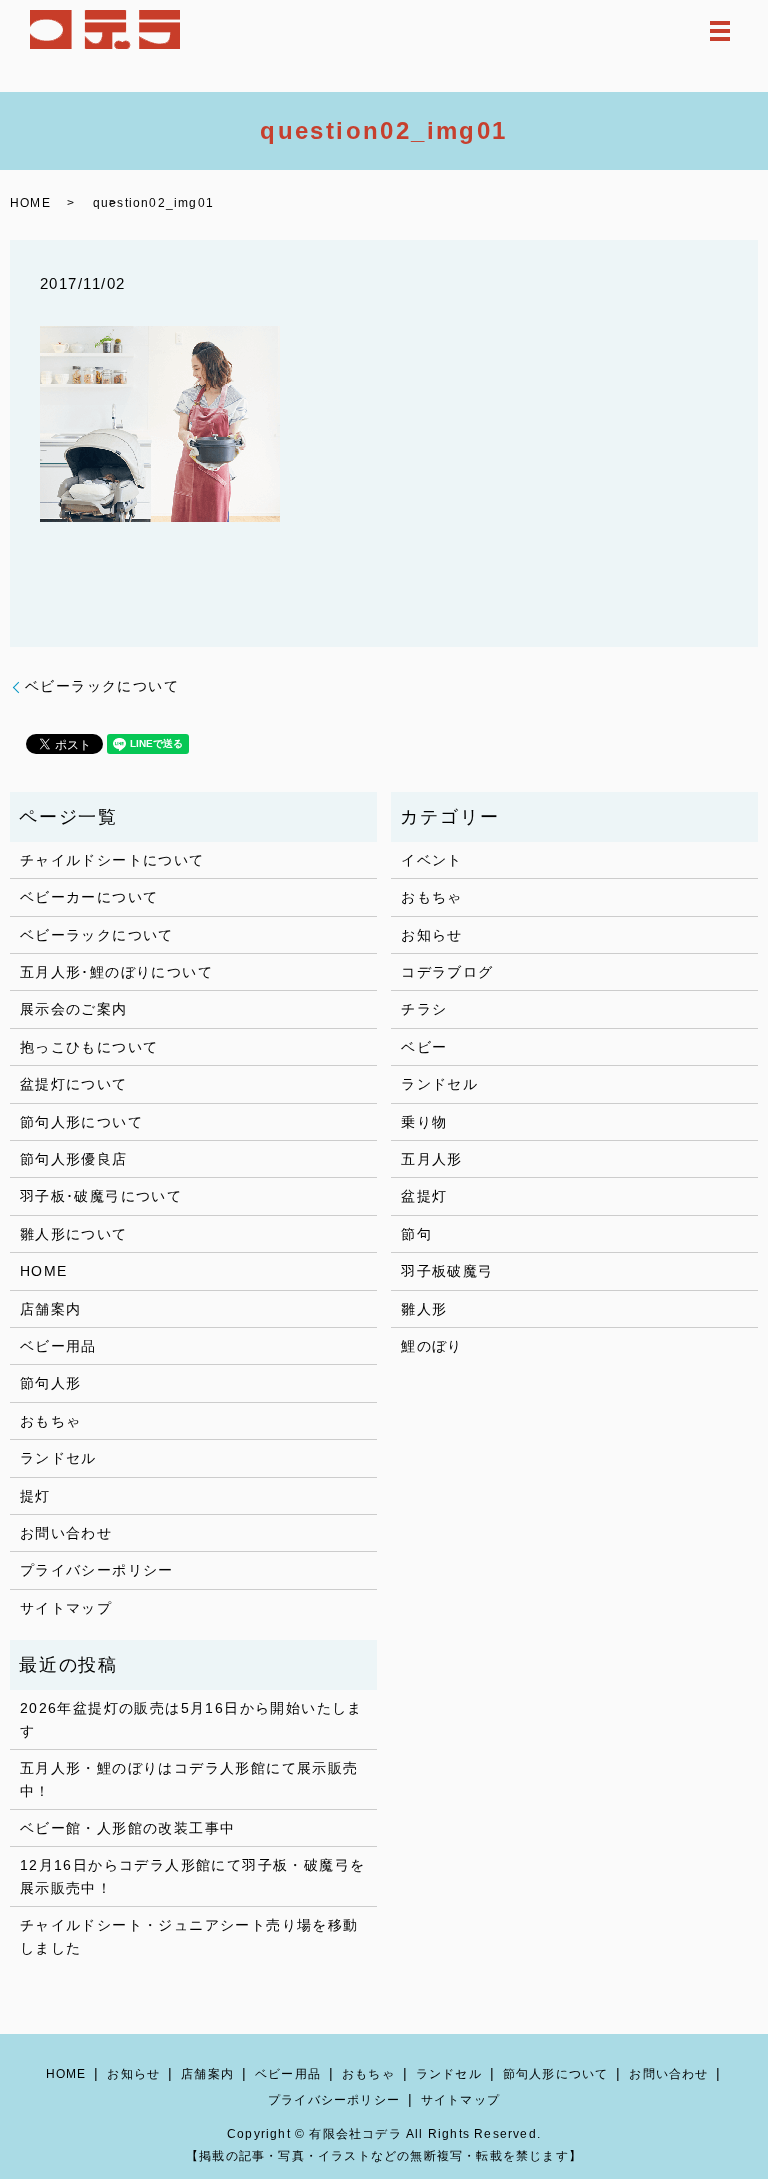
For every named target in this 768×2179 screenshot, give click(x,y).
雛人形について (74, 1234)
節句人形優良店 (74, 1159)
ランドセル (58, 1458)
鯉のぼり (432, 1346)
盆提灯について (74, 1084)
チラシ (424, 1009)
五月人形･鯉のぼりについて (116, 972)
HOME (30, 203)
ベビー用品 (58, 1346)
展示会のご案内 (74, 1009)
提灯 (35, 1496)
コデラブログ (447, 972)
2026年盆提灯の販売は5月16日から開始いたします (191, 1719)
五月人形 (432, 1159)
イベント (432, 860)
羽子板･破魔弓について (101, 1196)
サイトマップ (66, 1608)
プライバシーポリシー (97, 1570)
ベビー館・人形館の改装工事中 (128, 1828)
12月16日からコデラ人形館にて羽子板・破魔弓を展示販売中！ (193, 1876)
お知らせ (432, 935)
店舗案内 (51, 1309)
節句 (416, 1234)
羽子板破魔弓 (447, 1271)
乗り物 (424, 1122)
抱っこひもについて (89, 1047)
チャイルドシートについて (112, 860)
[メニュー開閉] (720, 31)
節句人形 (51, 1383)
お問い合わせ (66, 1533)
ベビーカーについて (89, 897)
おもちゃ (51, 1421)
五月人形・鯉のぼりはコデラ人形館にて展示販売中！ (189, 1779)
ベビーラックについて (102, 686)
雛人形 (424, 1309)
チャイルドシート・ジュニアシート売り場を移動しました (189, 1936)
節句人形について (81, 1122)
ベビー (424, 1047)
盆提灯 (424, 1196)
